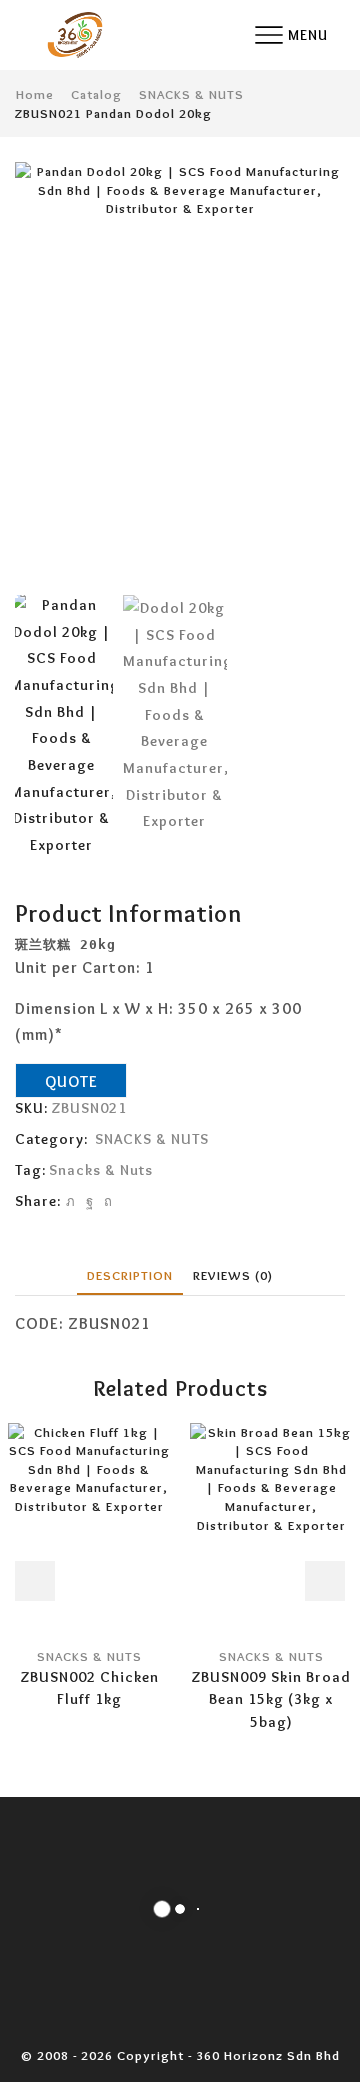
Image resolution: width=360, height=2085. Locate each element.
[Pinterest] (108, 1201)
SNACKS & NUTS (191, 94)
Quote (71, 1081)
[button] (40, 379)
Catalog (96, 94)
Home (35, 94)
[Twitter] (71, 1201)
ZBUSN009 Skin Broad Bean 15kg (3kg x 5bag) (271, 1699)
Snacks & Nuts (101, 1170)
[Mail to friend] (126, 1201)
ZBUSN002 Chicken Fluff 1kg (89, 1688)
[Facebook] (90, 1201)
